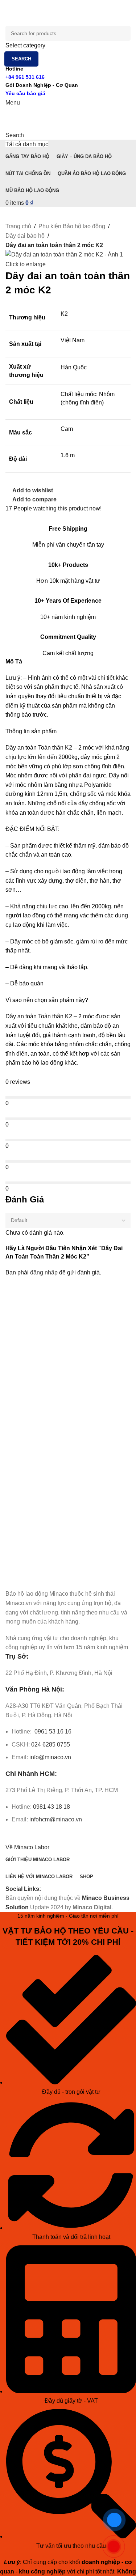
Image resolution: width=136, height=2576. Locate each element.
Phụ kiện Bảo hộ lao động (72, 226)
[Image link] (46, 1578)
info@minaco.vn (50, 1757)
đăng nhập (44, 1272)
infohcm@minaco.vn (56, 1819)
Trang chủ (18, 226)
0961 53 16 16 (52, 1732)
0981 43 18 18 (51, 1807)
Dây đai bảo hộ (25, 236)
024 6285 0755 (51, 1745)
